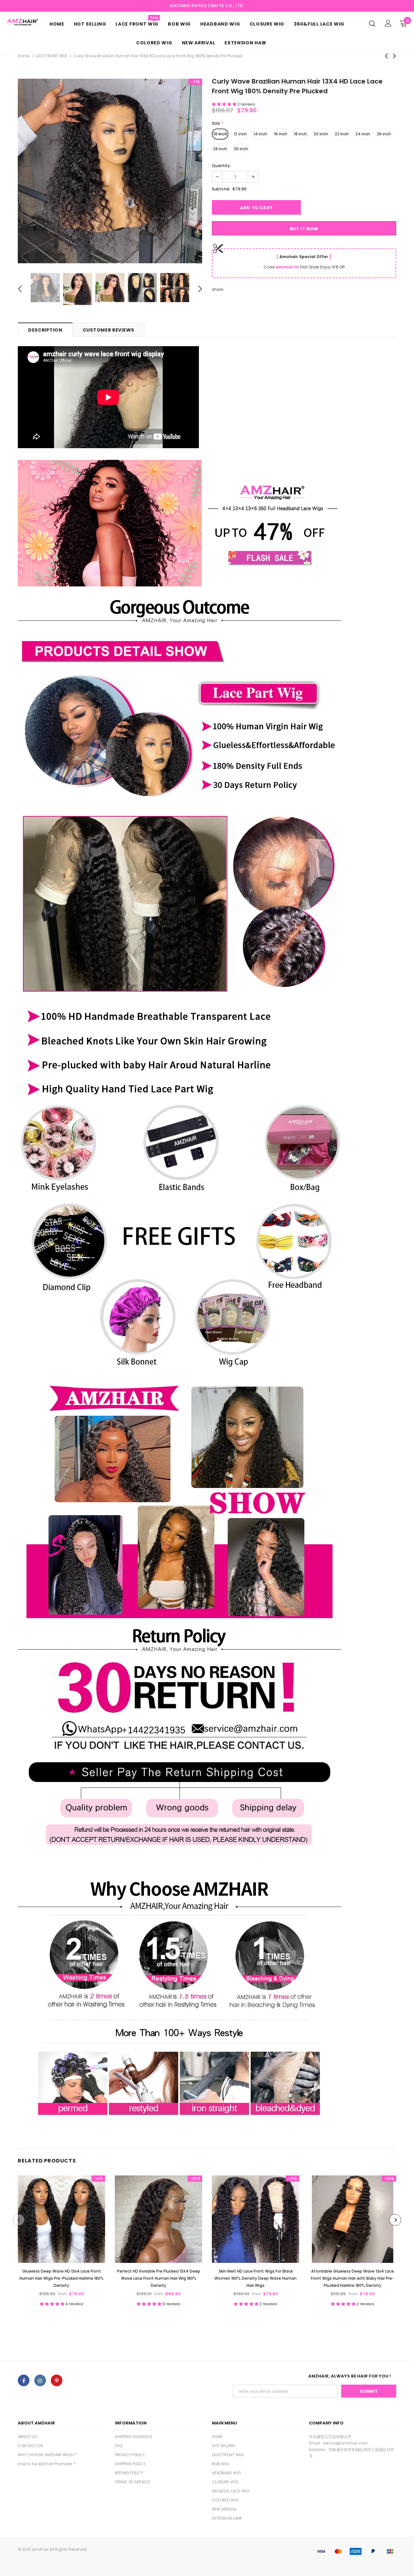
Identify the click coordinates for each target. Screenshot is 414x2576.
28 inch (220, 149)
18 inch (300, 134)
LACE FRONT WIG (51, 56)
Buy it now (304, 229)
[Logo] (22, 22)
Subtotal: (221, 189)
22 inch (342, 134)
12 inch (240, 134)
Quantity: (221, 166)
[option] (110, 171)
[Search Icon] (372, 23)
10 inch (220, 134)
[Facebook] (24, 2380)
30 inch (241, 149)
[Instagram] (40, 2380)
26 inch (384, 134)
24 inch (363, 134)
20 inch (321, 134)
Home (24, 56)
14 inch (260, 134)
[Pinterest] (57, 2380)
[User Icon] (388, 23)
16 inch (281, 134)
